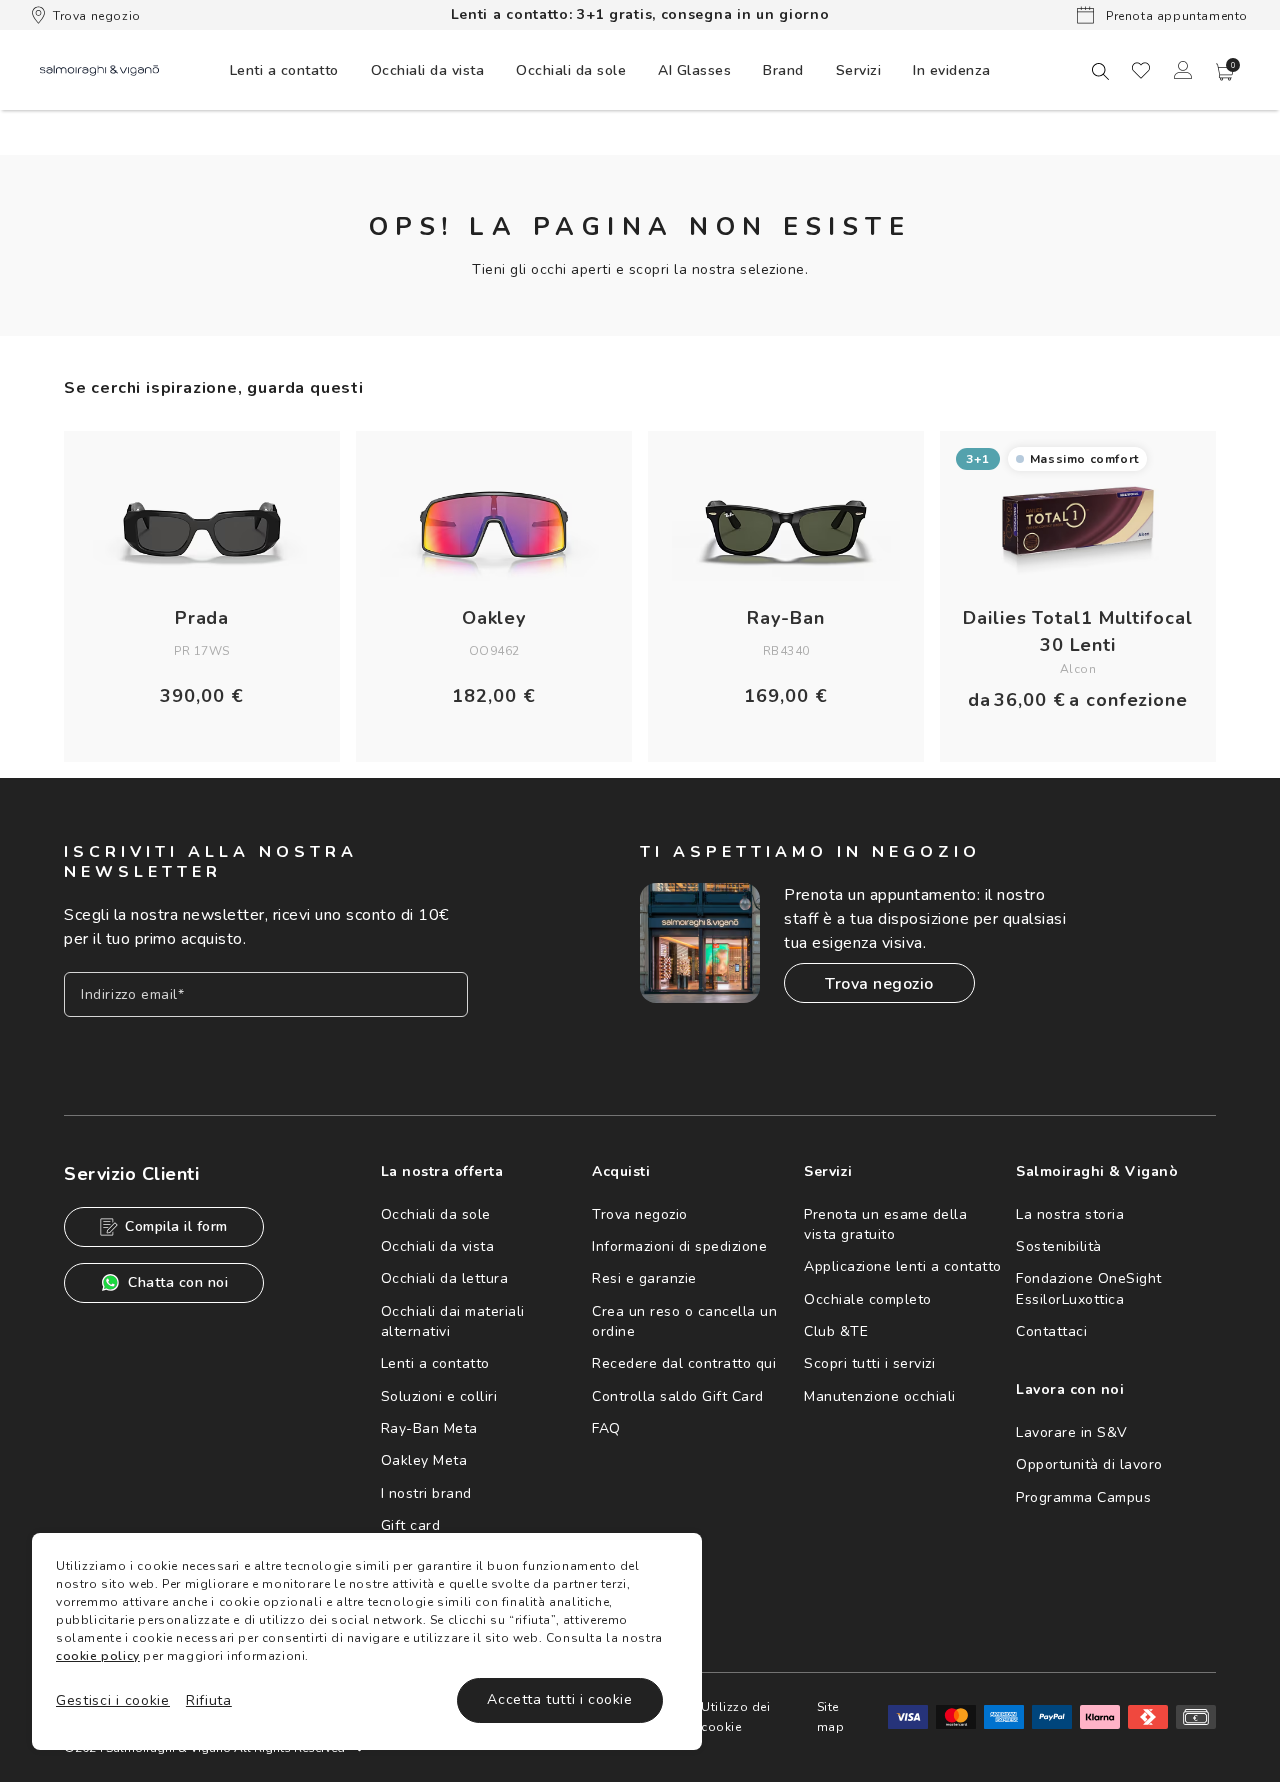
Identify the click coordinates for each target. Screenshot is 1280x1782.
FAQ (606, 1428)
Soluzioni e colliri (439, 1396)
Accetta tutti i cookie (559, 1699)
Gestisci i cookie (113, 1700)
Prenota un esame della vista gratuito (885, 1224)
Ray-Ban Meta (429, 1428)
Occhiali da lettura (445, 1278)
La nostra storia (1070, 1214)
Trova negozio (97, 16)
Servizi (859, 70)
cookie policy (98, 1656)
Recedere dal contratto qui (684, 1363)
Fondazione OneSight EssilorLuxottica (1089, 1288)
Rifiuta (209, 1700)
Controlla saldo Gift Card (678, 1396)
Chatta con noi (178, 1282)
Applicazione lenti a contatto (903, 1266)
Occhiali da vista (438, 1246)
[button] (1225, 72)
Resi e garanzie (644, 1278)
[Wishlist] (1141, 70)
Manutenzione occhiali (880, 1396)
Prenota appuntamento (1175, 16)
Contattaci (1051, 1331)
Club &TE (836, 1331)
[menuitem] (284, 70)
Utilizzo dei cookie (735, 1717)
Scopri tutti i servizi (869, 1363)
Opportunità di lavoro (1089, 1464)
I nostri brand (426, 1493)
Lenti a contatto (435, 1363)
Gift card (411, 1525)
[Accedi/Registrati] (1183, 70)
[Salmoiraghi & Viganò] (99, 69)
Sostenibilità (1059, 1246)
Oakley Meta (424, 1460)
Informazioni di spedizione (679, 1246)
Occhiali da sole (436, 1214)
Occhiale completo (868, 1299)
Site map (831, 1717)
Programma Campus (1083, 1497)
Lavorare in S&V (1072, 1432)
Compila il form (176, 1226)
